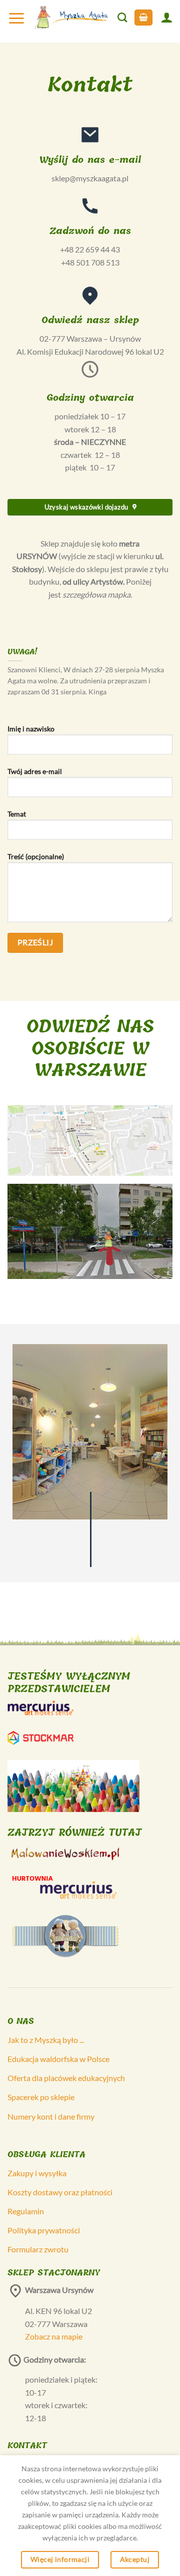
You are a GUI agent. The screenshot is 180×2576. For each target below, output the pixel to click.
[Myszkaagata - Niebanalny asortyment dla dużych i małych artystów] (71, 18)
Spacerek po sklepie (41, 2097)
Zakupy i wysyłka (37, 2173)
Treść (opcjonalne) (36, 856)
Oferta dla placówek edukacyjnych (66, 2078)
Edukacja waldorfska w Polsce (58, 2059)
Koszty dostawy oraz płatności (60, 2192)
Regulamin (26, 2211)
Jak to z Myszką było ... (46, 2040)
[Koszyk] (143, 18)
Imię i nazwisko (31, 729)
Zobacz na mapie (54, 2336)
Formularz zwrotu (38, 2249)
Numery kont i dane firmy (51, 2116)
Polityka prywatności (44, 2230)
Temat (17, 814)
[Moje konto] (166, 17)
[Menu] (16, 18)
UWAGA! (22, 652)
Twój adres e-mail (35, 771)
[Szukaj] (122, 17)
